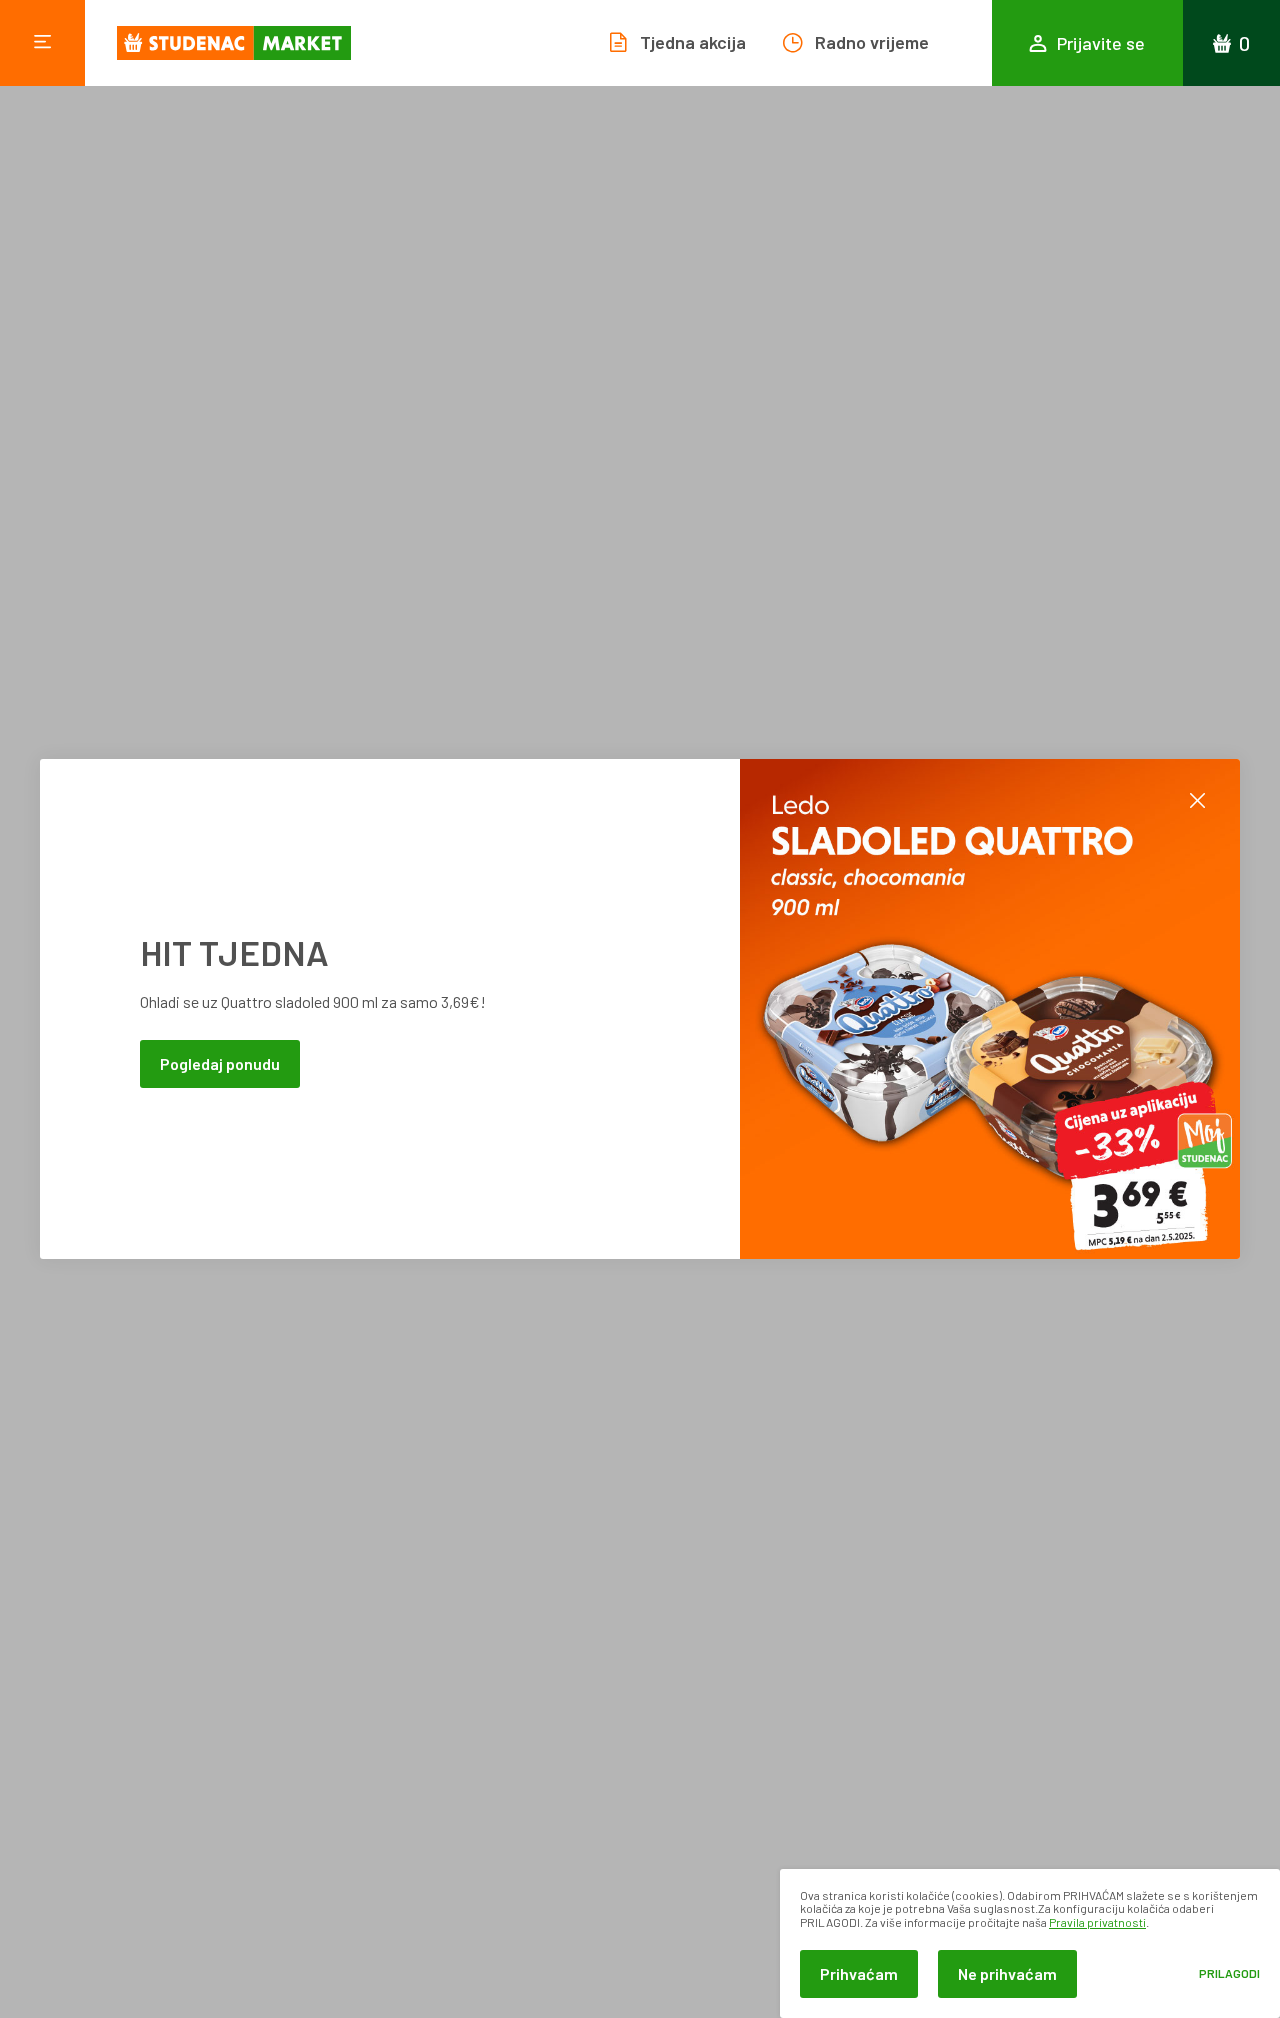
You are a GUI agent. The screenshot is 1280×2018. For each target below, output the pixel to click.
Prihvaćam (859, 1973)
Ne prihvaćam (1007, 1973)
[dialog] (1030, 1943)
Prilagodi (1229, 1973)
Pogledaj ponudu (220, 1063)
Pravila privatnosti (1097, 1922)
